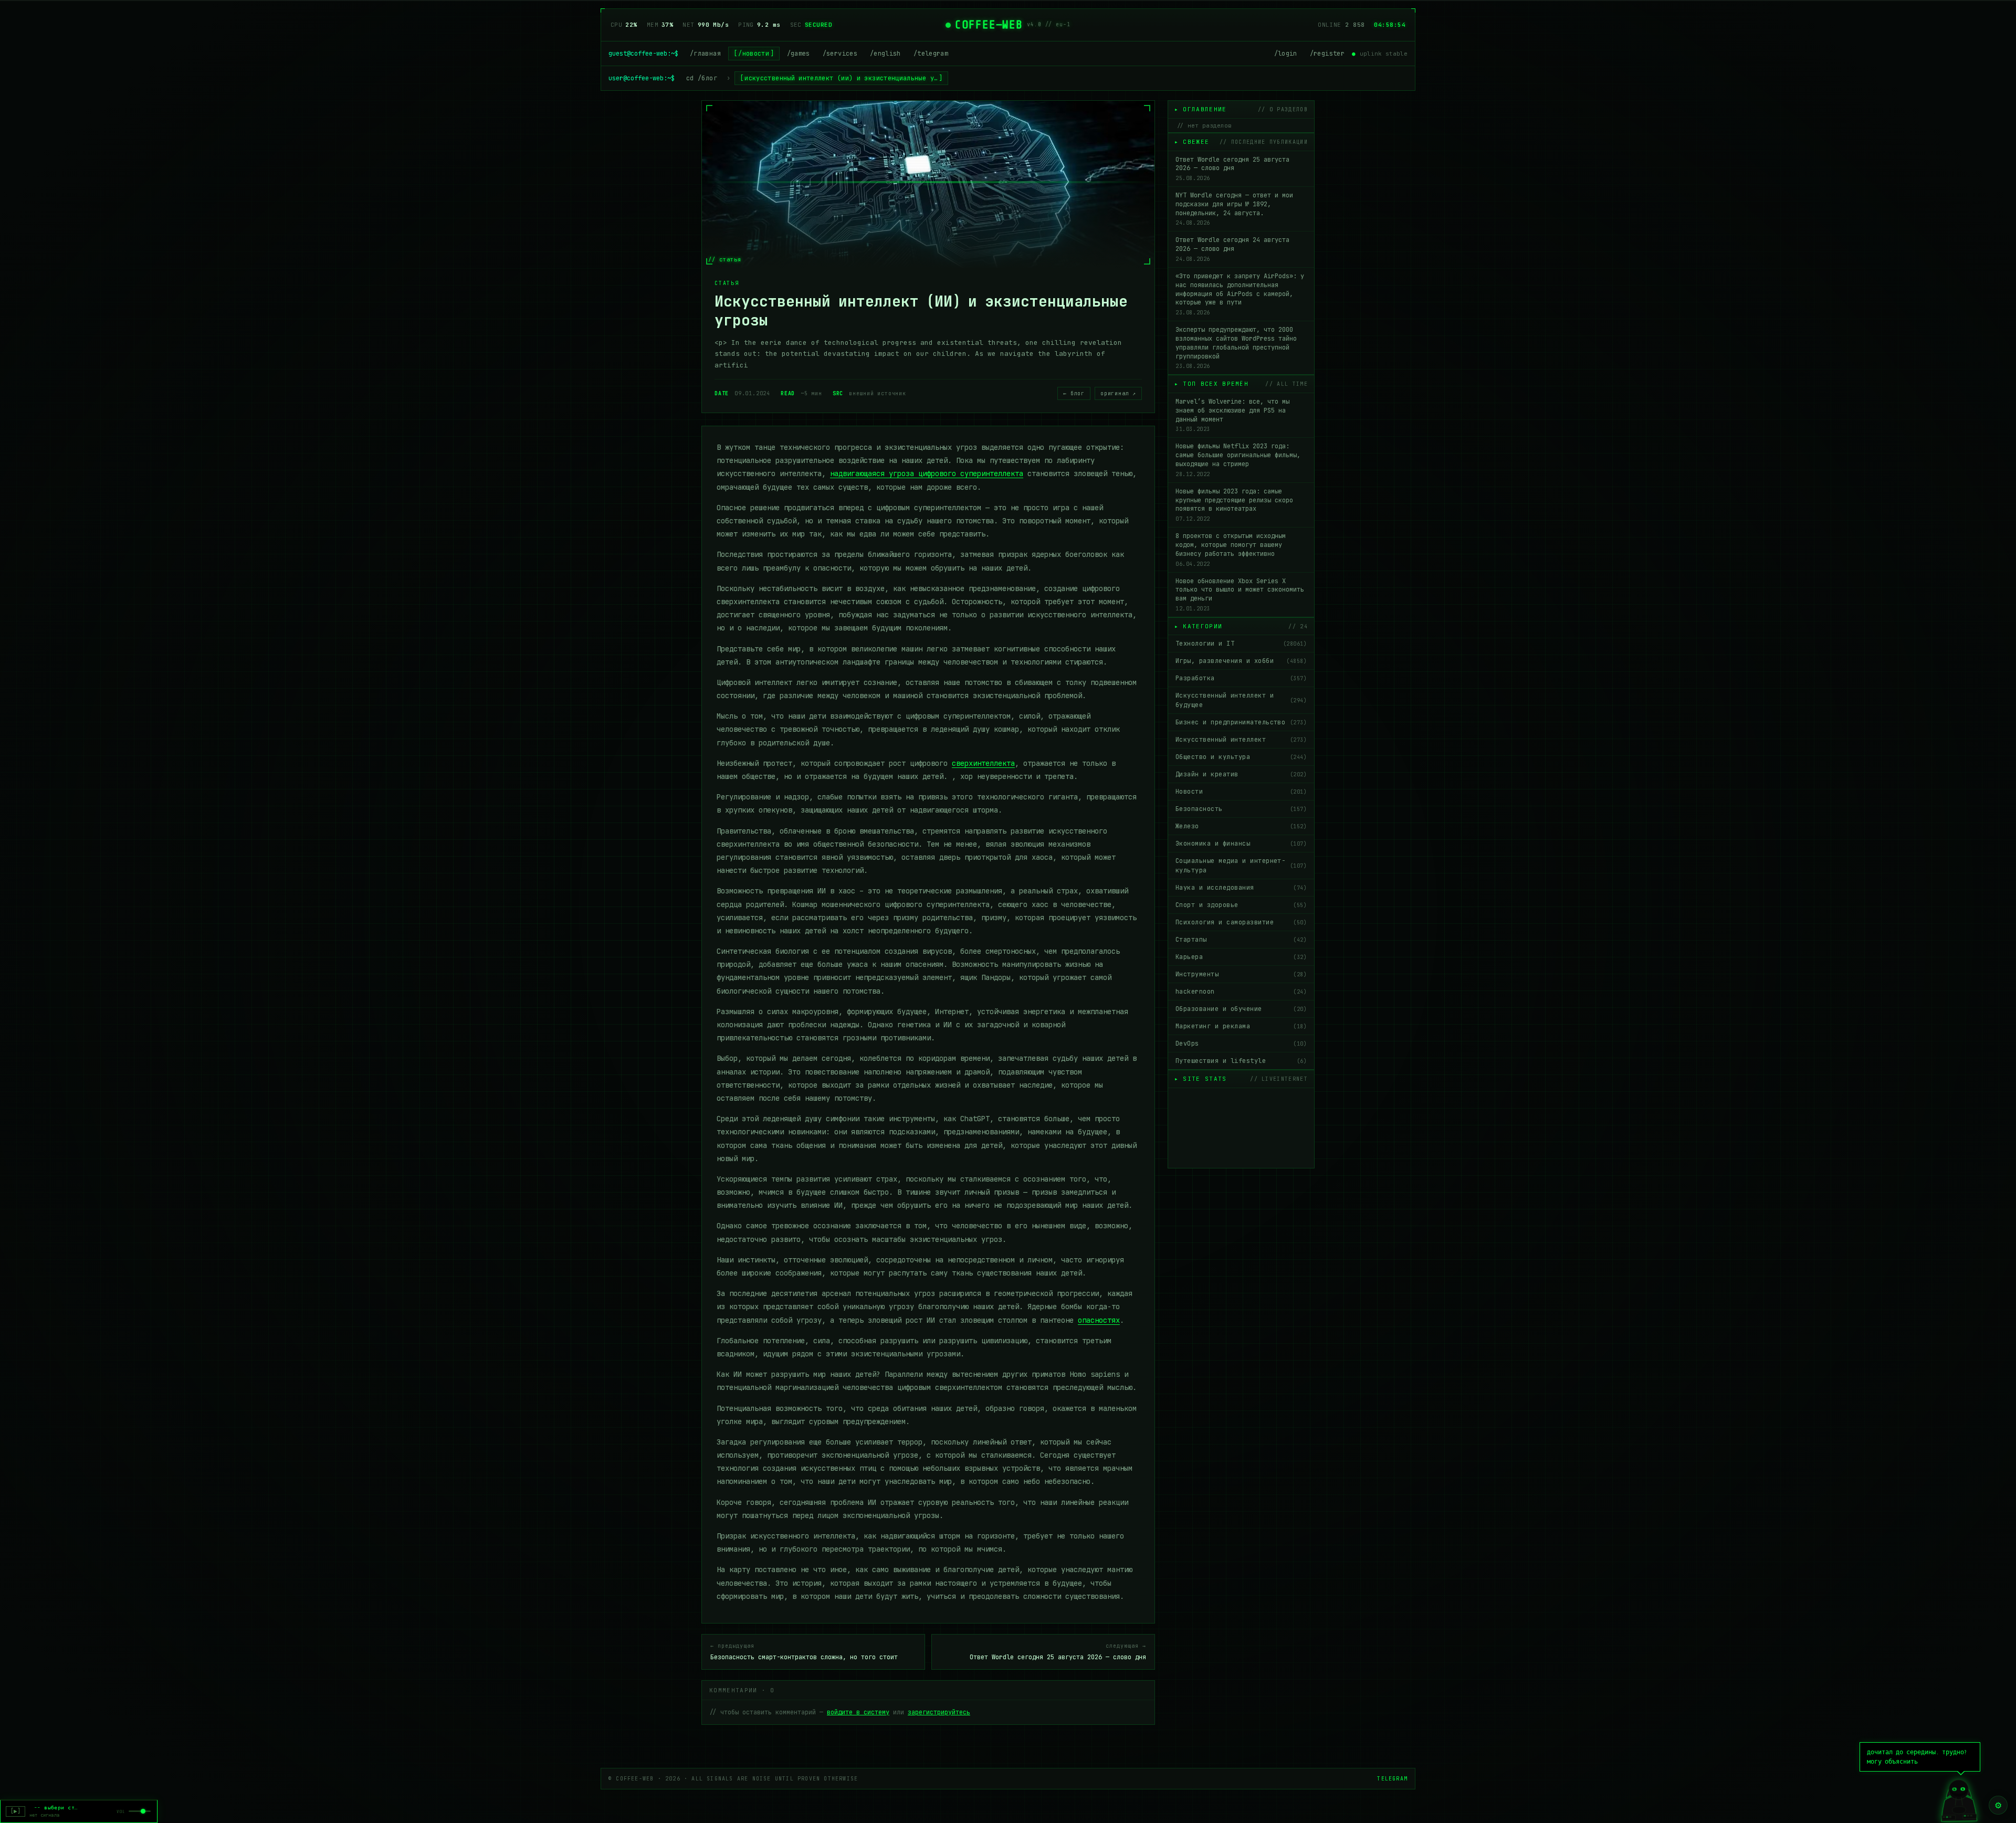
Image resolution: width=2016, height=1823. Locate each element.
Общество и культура (1241, 757)
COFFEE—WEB (989, 25)
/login (1286, 54)
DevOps (1241, 1044)
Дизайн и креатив (1241, 774)
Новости (1241, 792)
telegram (1392, 1779)
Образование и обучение (1241, 1009)
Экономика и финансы (1241, 844)
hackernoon (1241, 992)
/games (799, 54)
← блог (1074, 393)
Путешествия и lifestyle (1241, 1061)
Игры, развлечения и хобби (1241, 661)
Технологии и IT (1241, 644)
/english (885, 54)
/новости (754, 54)
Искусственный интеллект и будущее (1241, 700)
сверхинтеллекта (983, 763)
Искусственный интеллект (1241, 740)
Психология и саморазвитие (1241, 922)
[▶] (15, 1811)
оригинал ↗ (1118, 393)
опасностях (1099, 1320)
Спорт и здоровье (1241, 905)
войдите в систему (858, 1712)
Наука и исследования (1241, 888)
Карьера (1241, 957)
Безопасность (1241, 809)
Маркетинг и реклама (1241, 1026)
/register (1327, 54)
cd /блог (702, 78)
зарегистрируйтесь (939, 1712)
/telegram (931, 54)
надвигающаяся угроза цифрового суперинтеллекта (927, 473)
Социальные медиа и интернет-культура (1241, 866)
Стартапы (1241, 940)
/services (840, 54)
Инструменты (1241, 974)
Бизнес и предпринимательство (1241, 722)
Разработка (1241, 678)
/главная (705, 54)
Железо (1241, 826)
